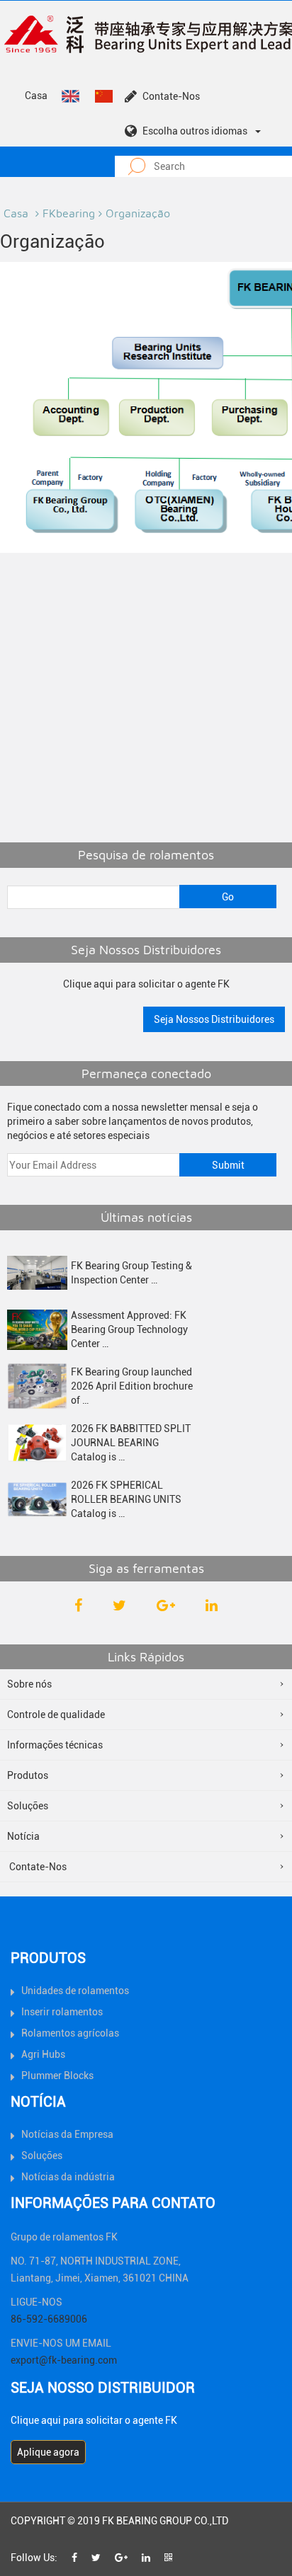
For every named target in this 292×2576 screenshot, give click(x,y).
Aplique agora (48, 2452)
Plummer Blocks (57, 2076)
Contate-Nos (171, 96)
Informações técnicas (55, 1745)
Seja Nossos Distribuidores (214, 1019)
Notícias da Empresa (67, 2134)
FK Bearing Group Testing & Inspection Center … (131, 1273)
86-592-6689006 (49, 2319)
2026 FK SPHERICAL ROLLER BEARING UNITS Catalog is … (126, 1499)
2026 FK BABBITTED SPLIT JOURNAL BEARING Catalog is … (131, 1443)
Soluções (28, 1806)
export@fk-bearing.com (64, 2360)
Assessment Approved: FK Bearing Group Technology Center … (129, 1329)
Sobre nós (29, 1684)
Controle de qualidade (56, 1715)
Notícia (23, 1836)
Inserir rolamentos (62, 2012)
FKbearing (69, 213)
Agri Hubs (43, 2054)
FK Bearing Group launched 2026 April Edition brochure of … (132, 1386)
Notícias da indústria (68, 2177)
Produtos (28, 1775)
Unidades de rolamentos (75, 1991)
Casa (36, 96)
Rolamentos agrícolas (70, 2033)
